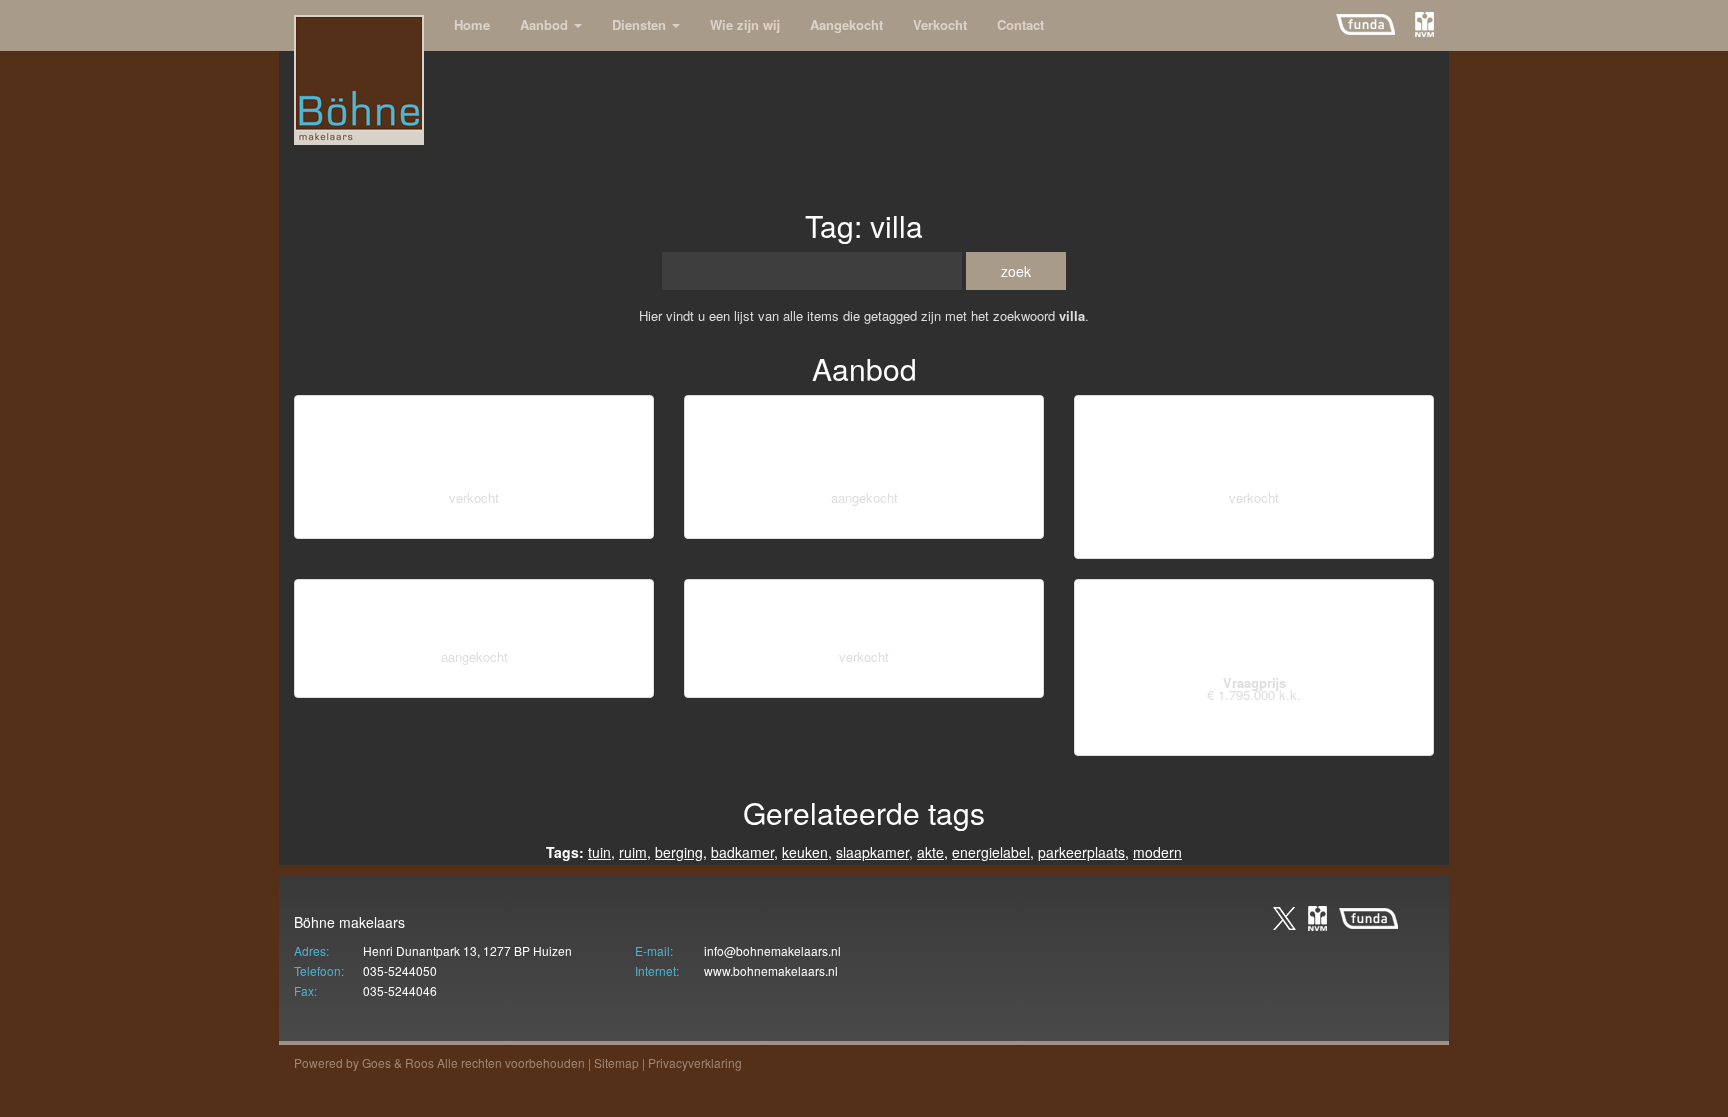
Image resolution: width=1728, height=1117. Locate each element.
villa (872, 524)
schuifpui (1350, 741)
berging (624, 524)
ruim (633, 852)
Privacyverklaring (695, 1062)
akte (930, 852)
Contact (1020, 24)
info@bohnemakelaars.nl (772, 950)
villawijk (958, 683)
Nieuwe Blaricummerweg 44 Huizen (1254, 629)
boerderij (546, 683)
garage (829, 524)
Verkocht (940, 24)
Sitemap (616, 1062)
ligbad (780, 524)
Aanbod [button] (546, 24)
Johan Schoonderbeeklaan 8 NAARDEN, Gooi (864, 445)
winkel (416, 524)
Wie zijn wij (745, 24)
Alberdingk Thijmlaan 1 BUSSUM (474, 616)
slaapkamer (872, 852)
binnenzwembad (1192, 741)
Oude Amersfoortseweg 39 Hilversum (474, 445)
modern (1157, 852)
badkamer (923, 524)
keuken (986, 524)
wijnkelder (475, 524)
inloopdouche (1374, 544)
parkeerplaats (1081, 852)
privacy (1114, 544)
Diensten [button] (641, 24)
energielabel (553, 524)
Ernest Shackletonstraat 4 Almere (1254, 445)
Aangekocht (846, 24)
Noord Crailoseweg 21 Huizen (864, 616)
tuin (599, 852)
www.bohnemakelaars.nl (771, 970)
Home (472, 24)
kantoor (365, 524)
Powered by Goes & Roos (364, 1062)
